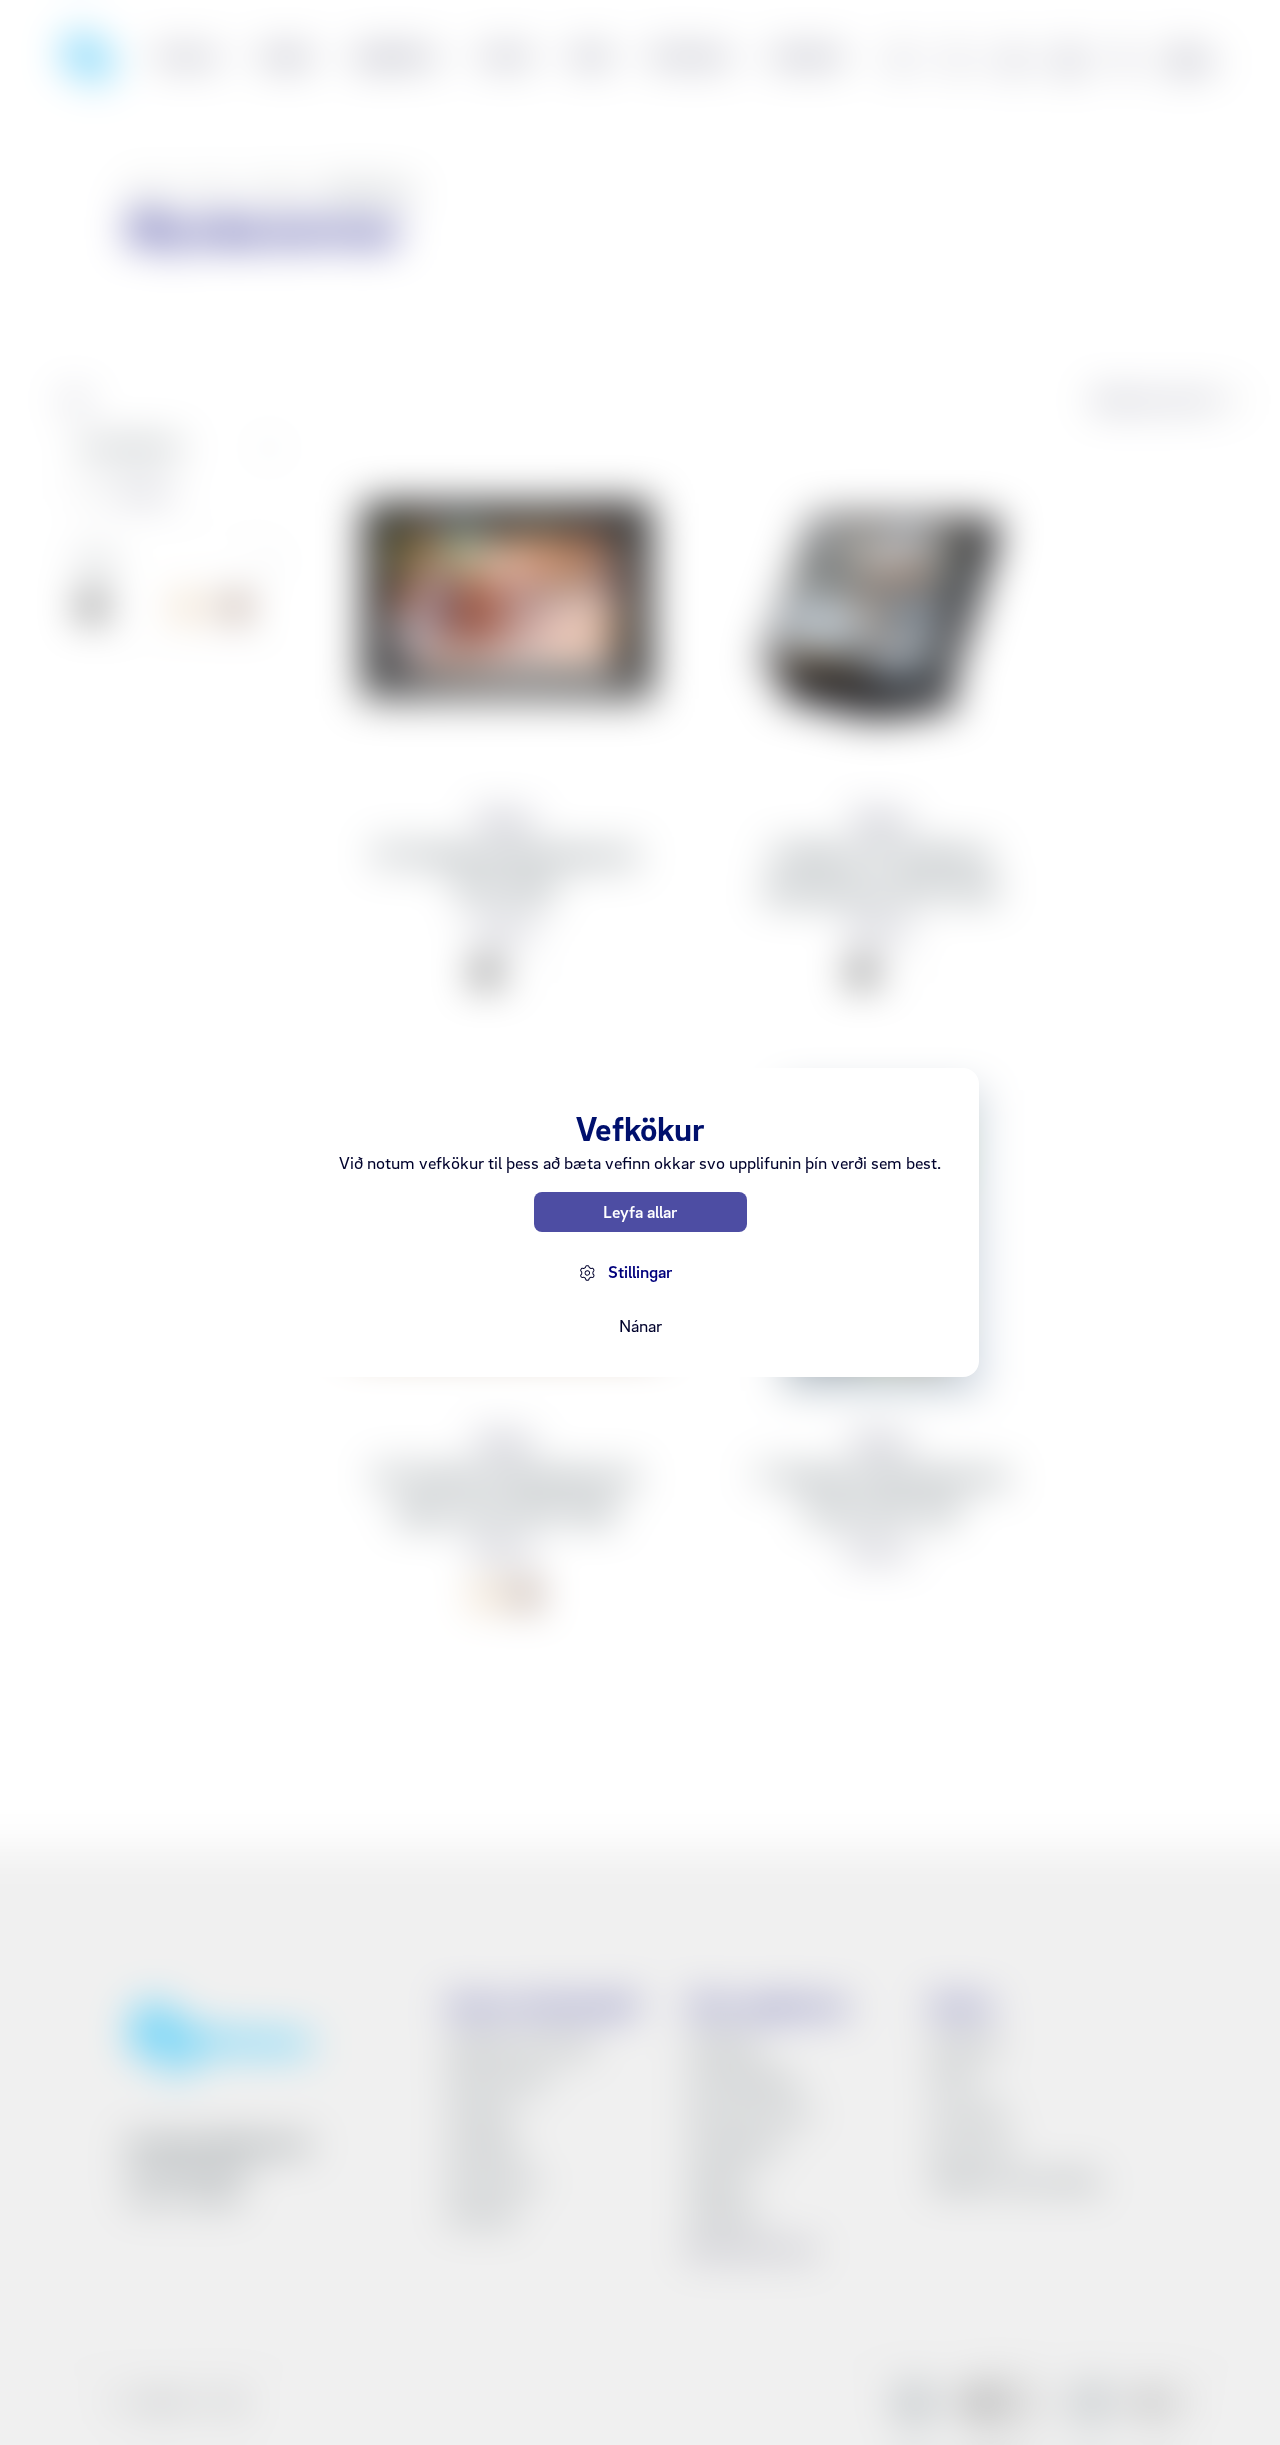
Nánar (640, 1325)
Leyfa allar (640, 1211)
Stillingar (640, 1271)
